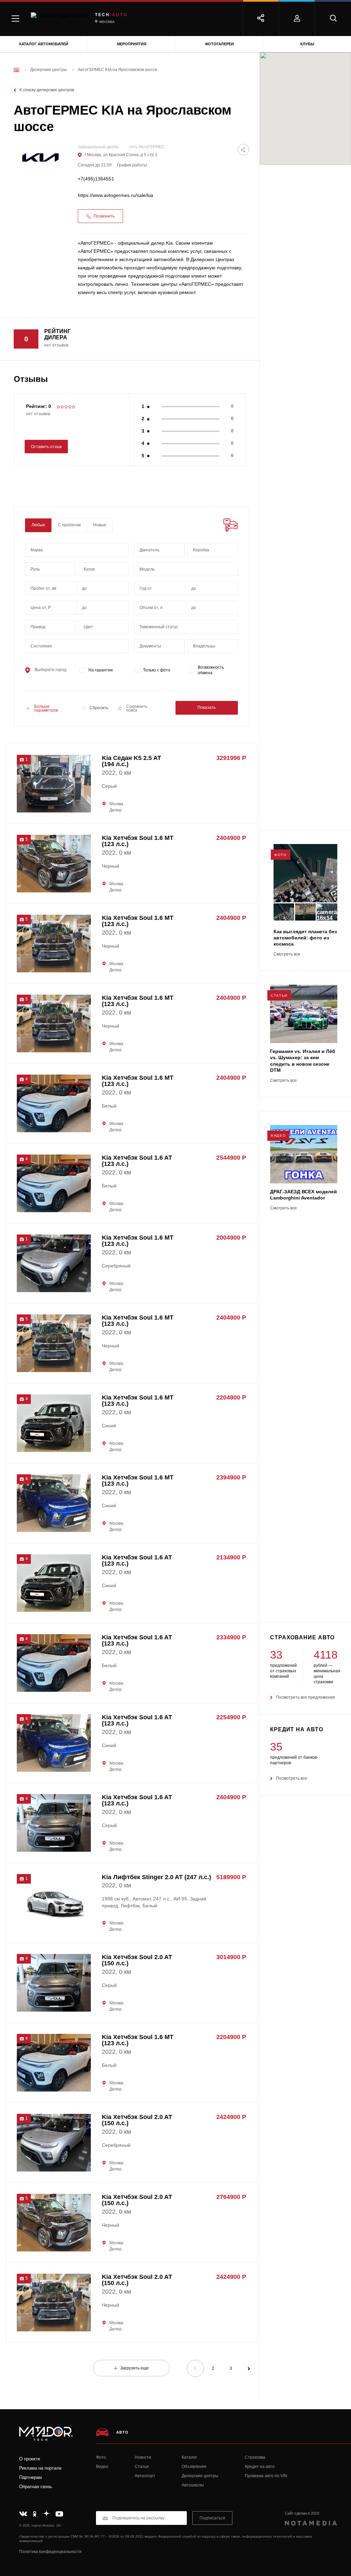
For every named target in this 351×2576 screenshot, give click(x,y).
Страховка (255, 2457)
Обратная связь (36, 2487)
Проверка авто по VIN (266, 2476)
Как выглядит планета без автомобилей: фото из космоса (305, 938)
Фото (101, 2457)
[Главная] (16, 70)
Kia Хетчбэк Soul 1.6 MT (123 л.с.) (138, 841)
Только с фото (157, 670)
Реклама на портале (40, 2468)
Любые (38, 525)
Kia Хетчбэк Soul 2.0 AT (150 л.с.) (137, 1960)
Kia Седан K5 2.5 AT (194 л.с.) (131, 761)
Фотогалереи (219, 44)
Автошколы (193, 2485)
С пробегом (69, 525)
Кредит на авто (260, 2467)
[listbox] (103, 569)
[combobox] (77, 550)
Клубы (307, 44)
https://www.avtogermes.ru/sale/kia (116, 195)
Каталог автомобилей (44, 44)
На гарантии (101, 670)
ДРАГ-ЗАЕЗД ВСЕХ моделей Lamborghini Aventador (304, 1195)
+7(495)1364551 (96, 179)
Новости (143, 2457)
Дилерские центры (200, 2476)
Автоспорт (145, 2476)
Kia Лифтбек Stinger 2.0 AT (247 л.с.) (156, 1877)
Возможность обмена (211, 670)
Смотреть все (287, 954)
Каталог (189, 2457)
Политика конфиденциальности (50, 2552)
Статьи (142, 2467)
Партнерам (31, 2477)
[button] (54, 811)
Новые (100, 525)
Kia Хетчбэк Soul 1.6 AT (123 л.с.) (137, 1161)
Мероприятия (132, 44)
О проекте (30, 2459)
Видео (102, 2467)
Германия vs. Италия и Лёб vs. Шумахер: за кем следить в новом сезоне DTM (303, 1061)
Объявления (194, 2467)
